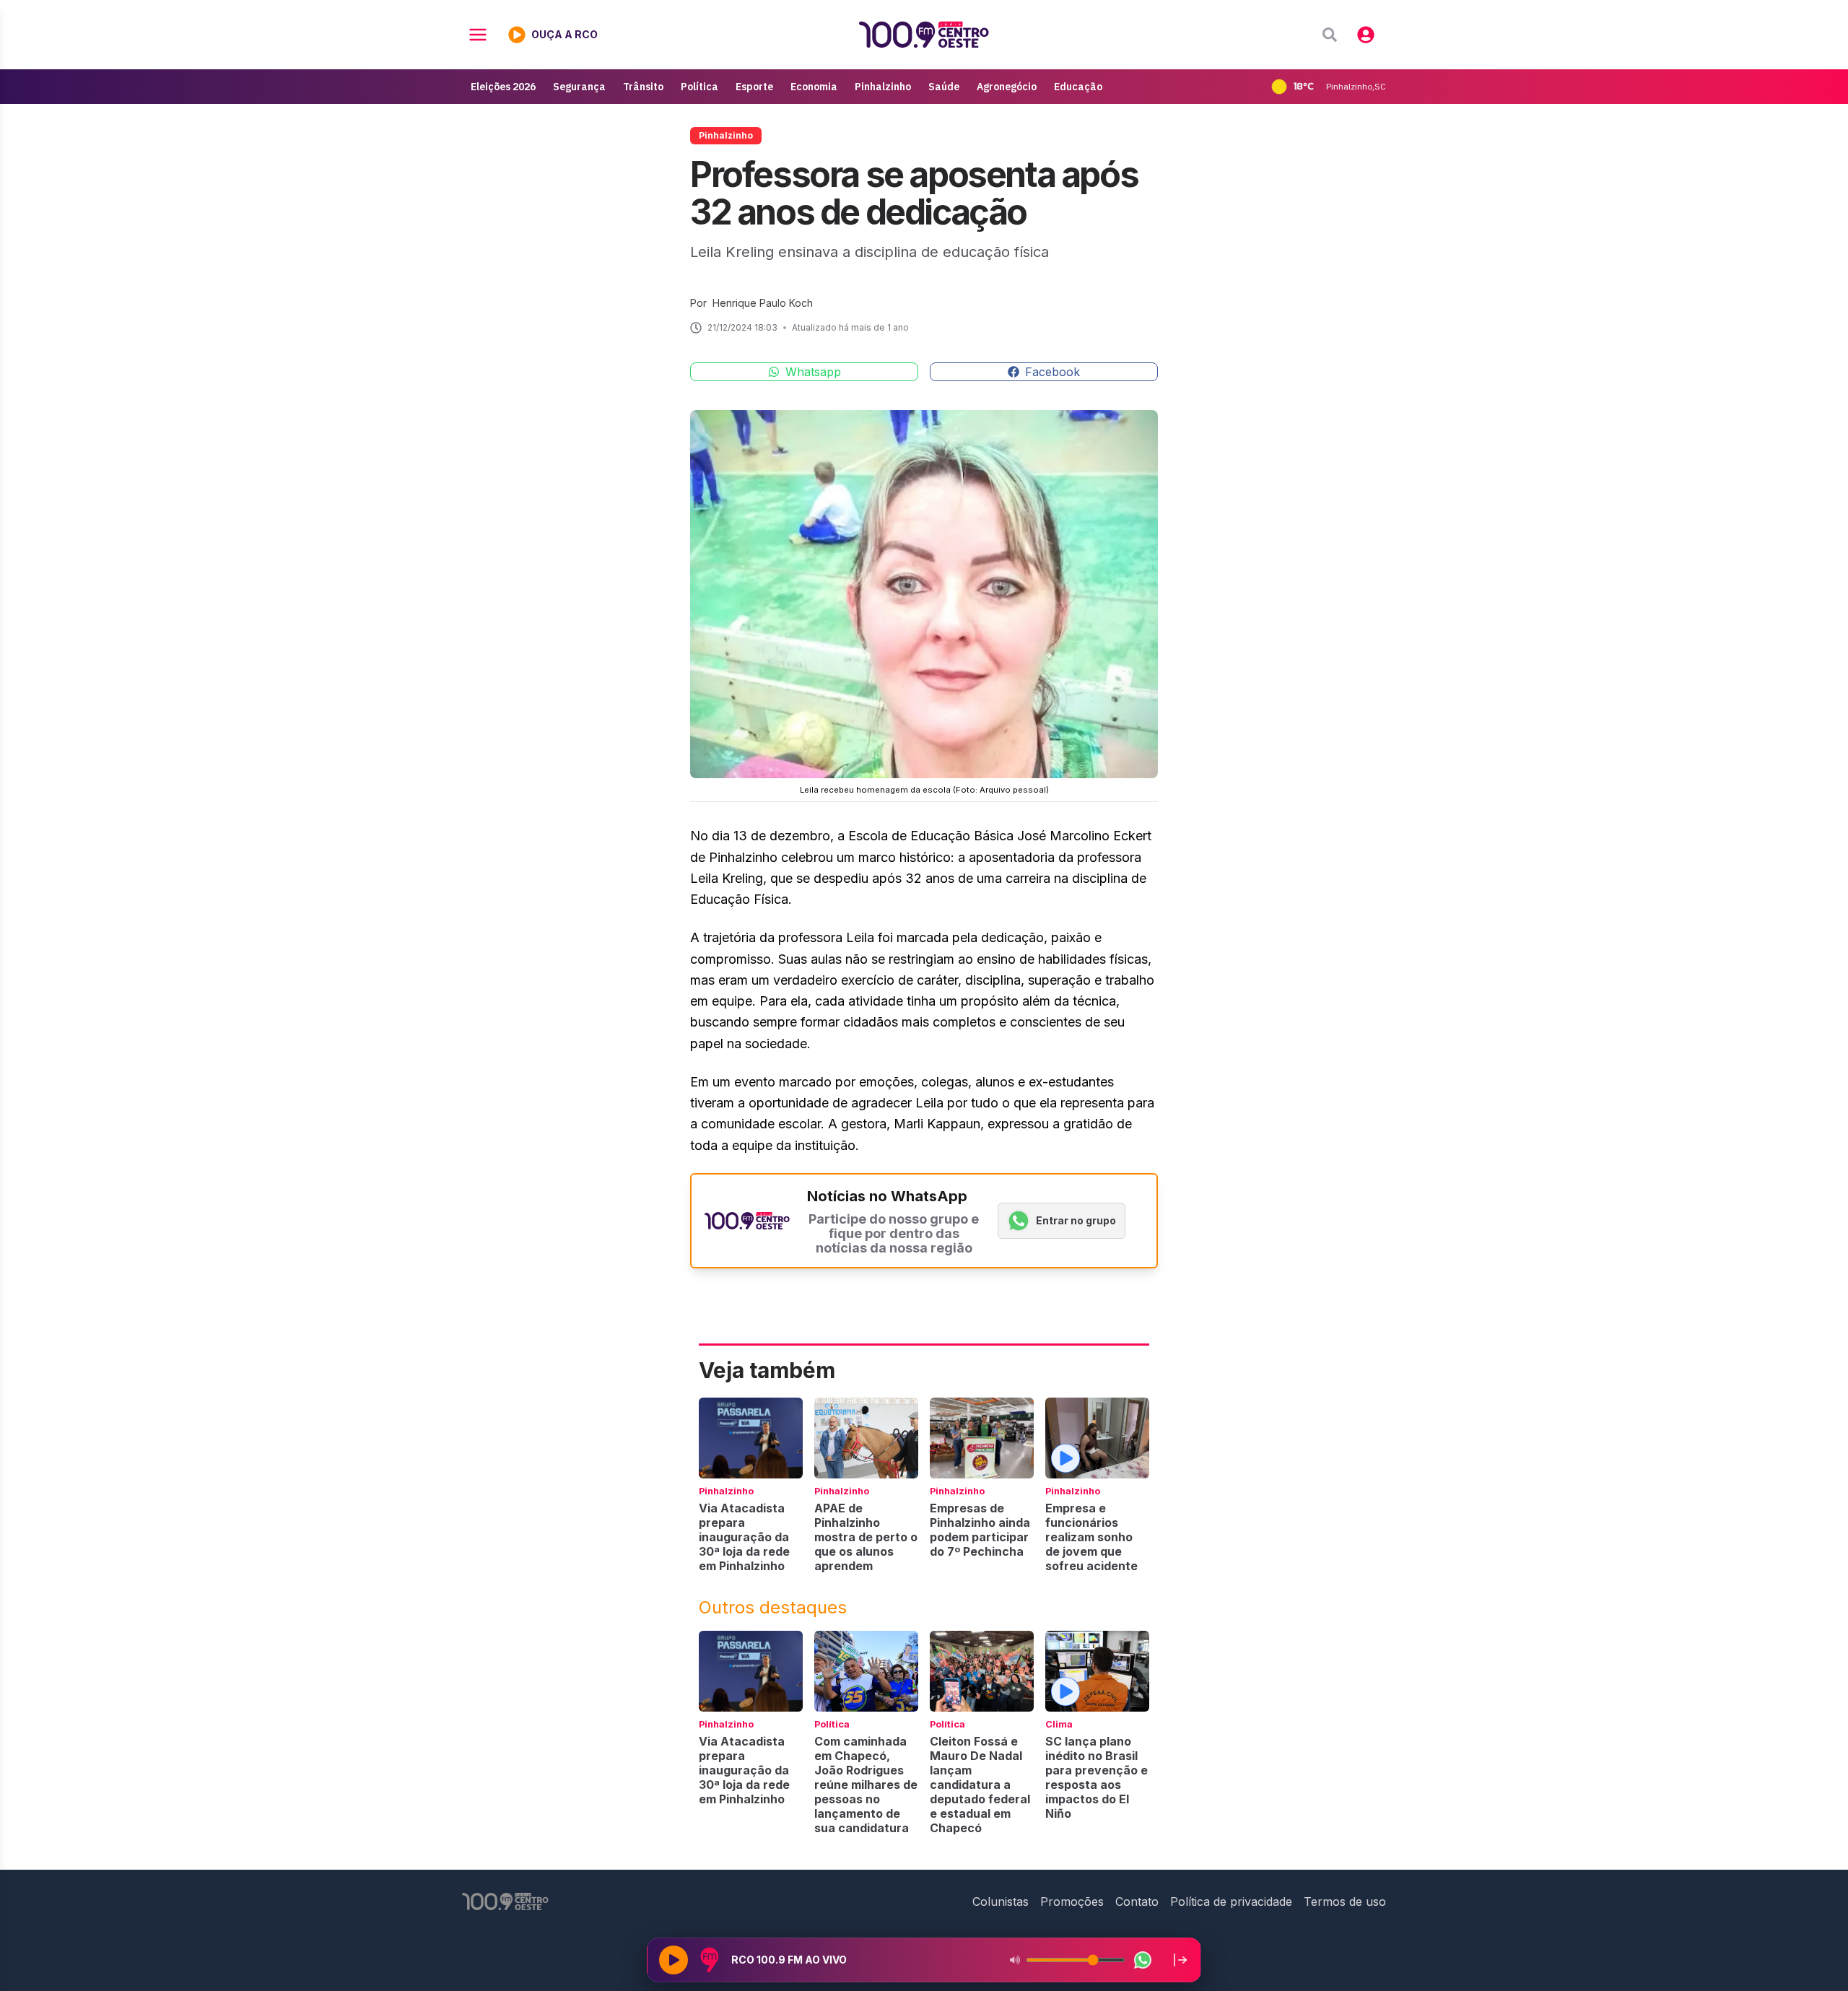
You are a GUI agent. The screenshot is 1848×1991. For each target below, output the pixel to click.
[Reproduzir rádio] (674, 1960)
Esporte (754, 87)
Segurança (579, 87)
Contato (1137, 1901)
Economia (814, 87)
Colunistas (1001, 1901)
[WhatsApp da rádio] (1143, 1960)
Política (699, 87)
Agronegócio (1007, 87)
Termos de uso (1345, 1901)
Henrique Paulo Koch (763, 303)
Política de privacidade (1231, 1901)
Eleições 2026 (503, 87)
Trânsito (643, 87)
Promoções (1072, 1901)
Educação (1078, 87)
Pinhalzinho (883, 87)
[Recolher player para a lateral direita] (1180, 1960)
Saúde (944, 87)
